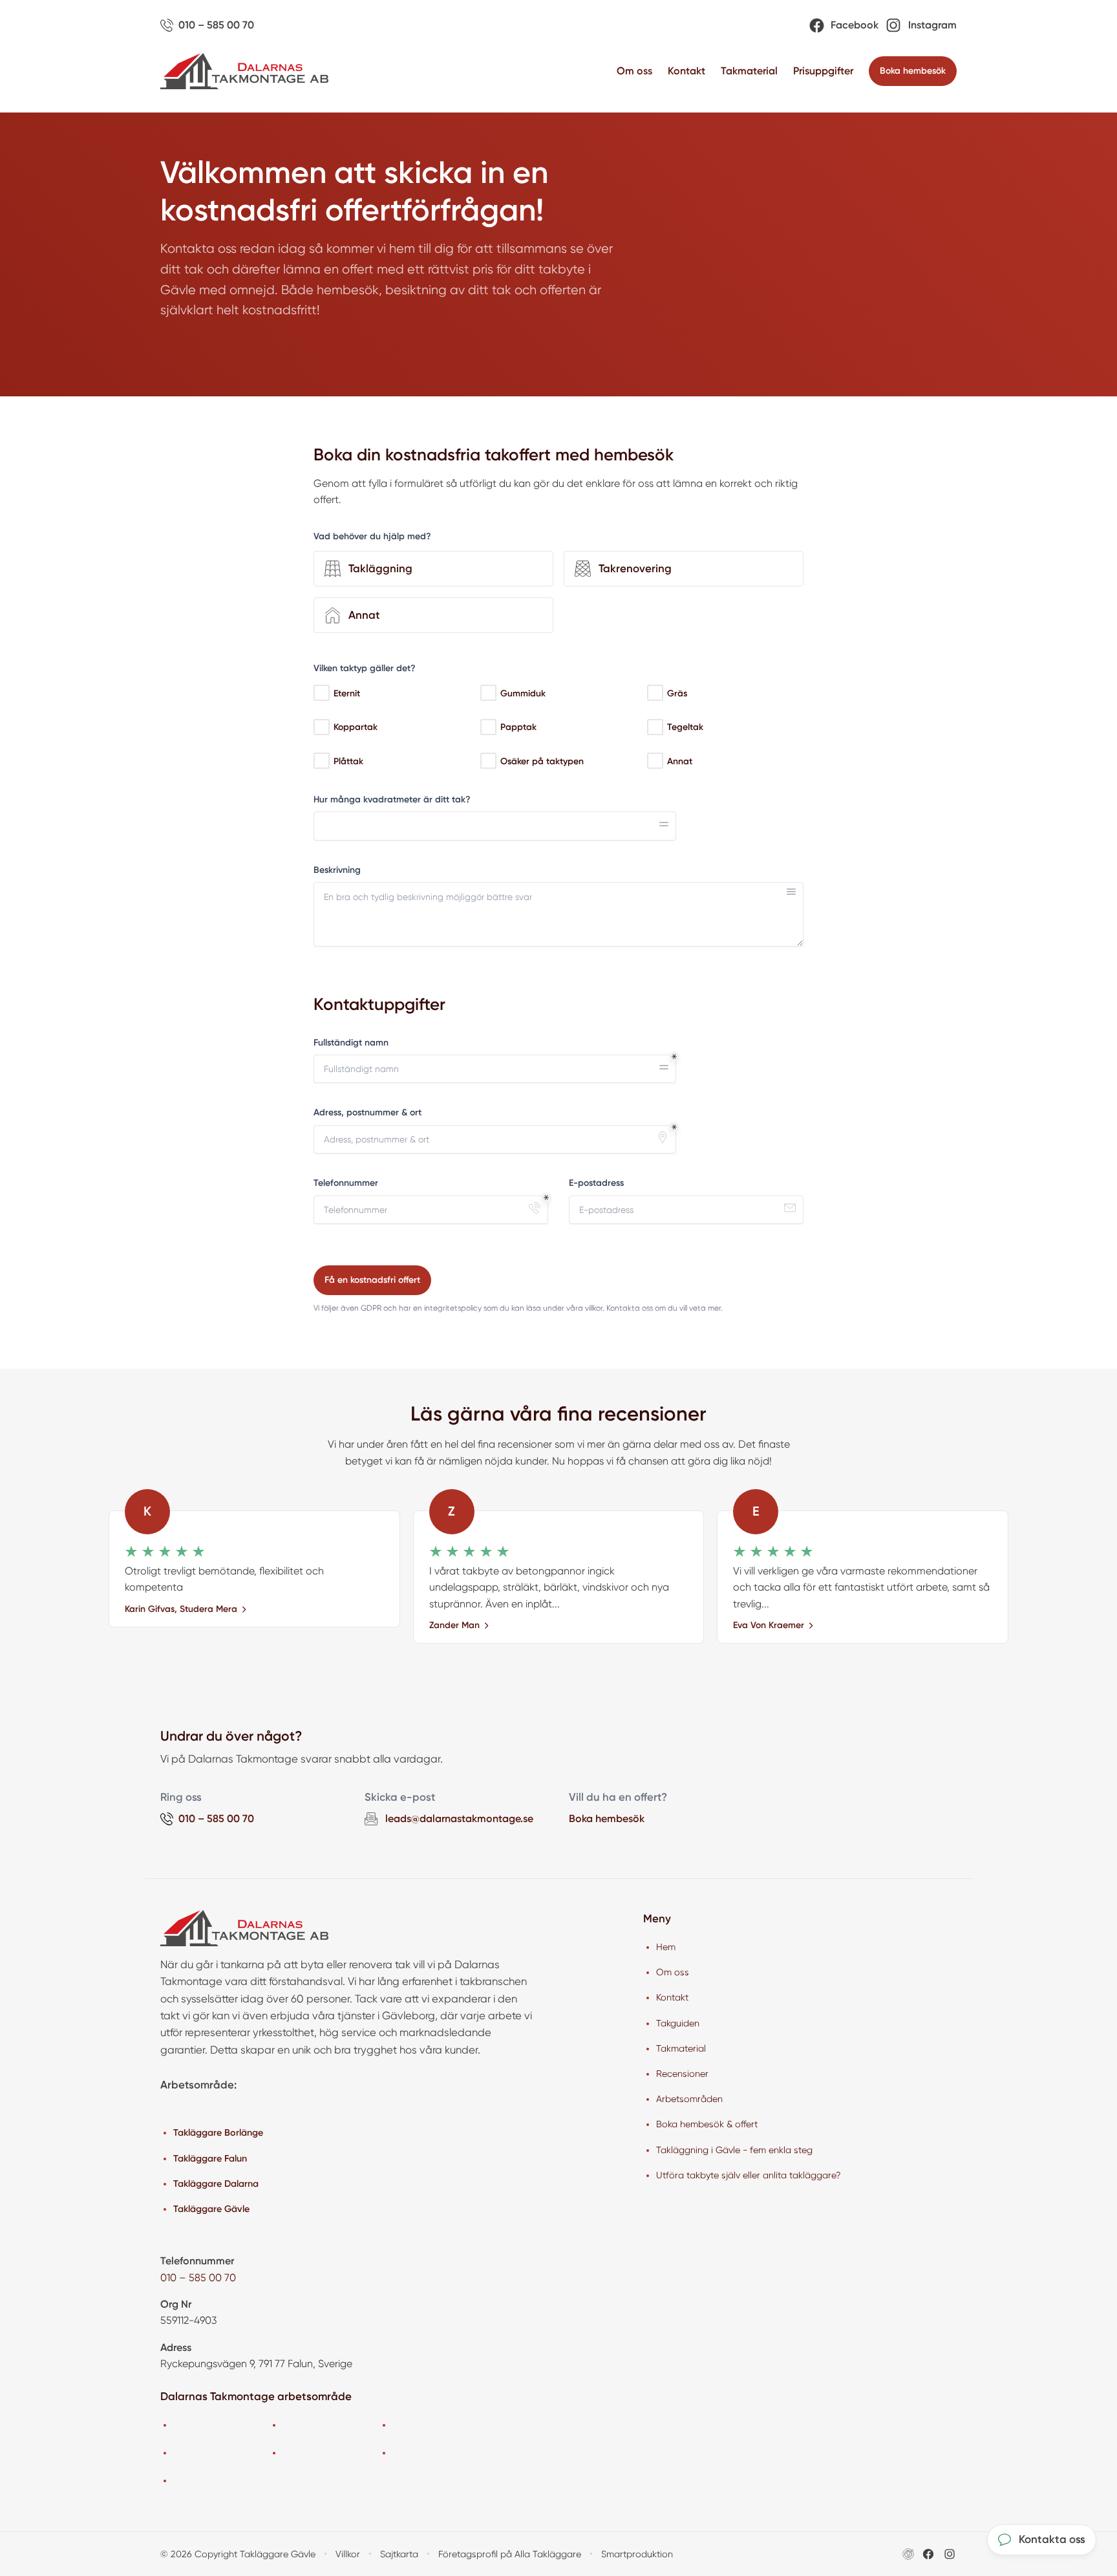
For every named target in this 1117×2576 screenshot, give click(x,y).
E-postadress (596, 1183)
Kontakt (686, 71)
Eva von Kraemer (769, 1625)
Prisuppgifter (823, 71)
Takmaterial (749, 71)
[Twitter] (950, 2554)
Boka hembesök (913, 71)
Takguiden (678, 2023)
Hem (666, 1947)
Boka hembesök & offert (707, 2124)
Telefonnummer (346, 1183)
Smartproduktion (637, 2554)
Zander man (454, 1625)
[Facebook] (928, 2554)
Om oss (634, 71)
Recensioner (682, 2074)
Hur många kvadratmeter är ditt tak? (392, 800)
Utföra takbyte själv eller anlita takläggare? (749, 2175)
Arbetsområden (689, 2099)
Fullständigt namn (351, 1043)
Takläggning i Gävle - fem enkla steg (734, 2150)
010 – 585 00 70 (198, 2278)
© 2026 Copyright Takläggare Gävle (238, 2554)
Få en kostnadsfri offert (372, 1280)
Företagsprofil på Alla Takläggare (510, 2554)
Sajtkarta (399, 2554)
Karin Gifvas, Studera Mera (181, 1609)
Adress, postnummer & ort (367, 1112)
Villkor (348, 2554)
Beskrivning (337, 870)
